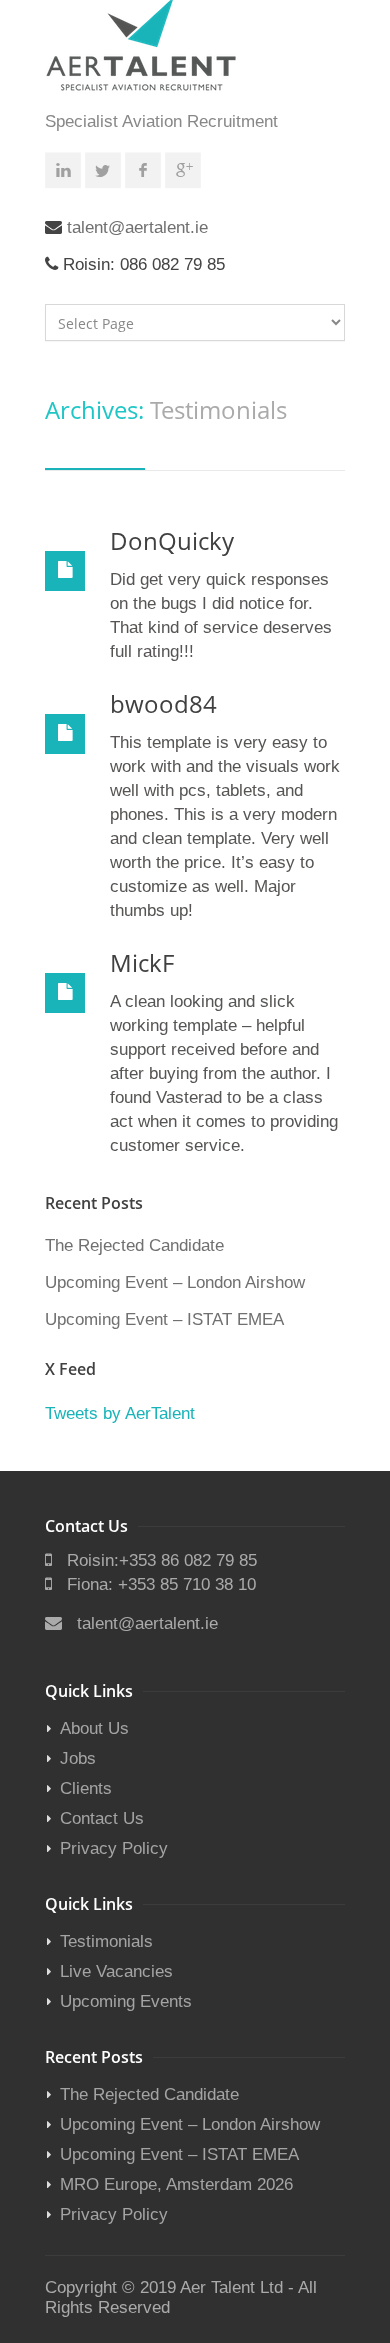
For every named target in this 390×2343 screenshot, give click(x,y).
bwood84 (163, 703)
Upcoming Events (126, 2001)
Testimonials (106, 1941)
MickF (142, 962)
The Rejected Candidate (134, 1245)
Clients (86, 1788)
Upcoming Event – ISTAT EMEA (164, 1319)
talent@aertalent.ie (137, 227)
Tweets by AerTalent (120, 1413)
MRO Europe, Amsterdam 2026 (176, 2184)
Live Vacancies (116, 1971)
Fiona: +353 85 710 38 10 (161, 1584)
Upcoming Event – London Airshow (175, 1282)
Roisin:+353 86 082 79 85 (162, 1560)
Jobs (78, 1758)
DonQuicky (172, 540)
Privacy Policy (114, 1848)
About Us (94, 1728)
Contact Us (102, 1818)
